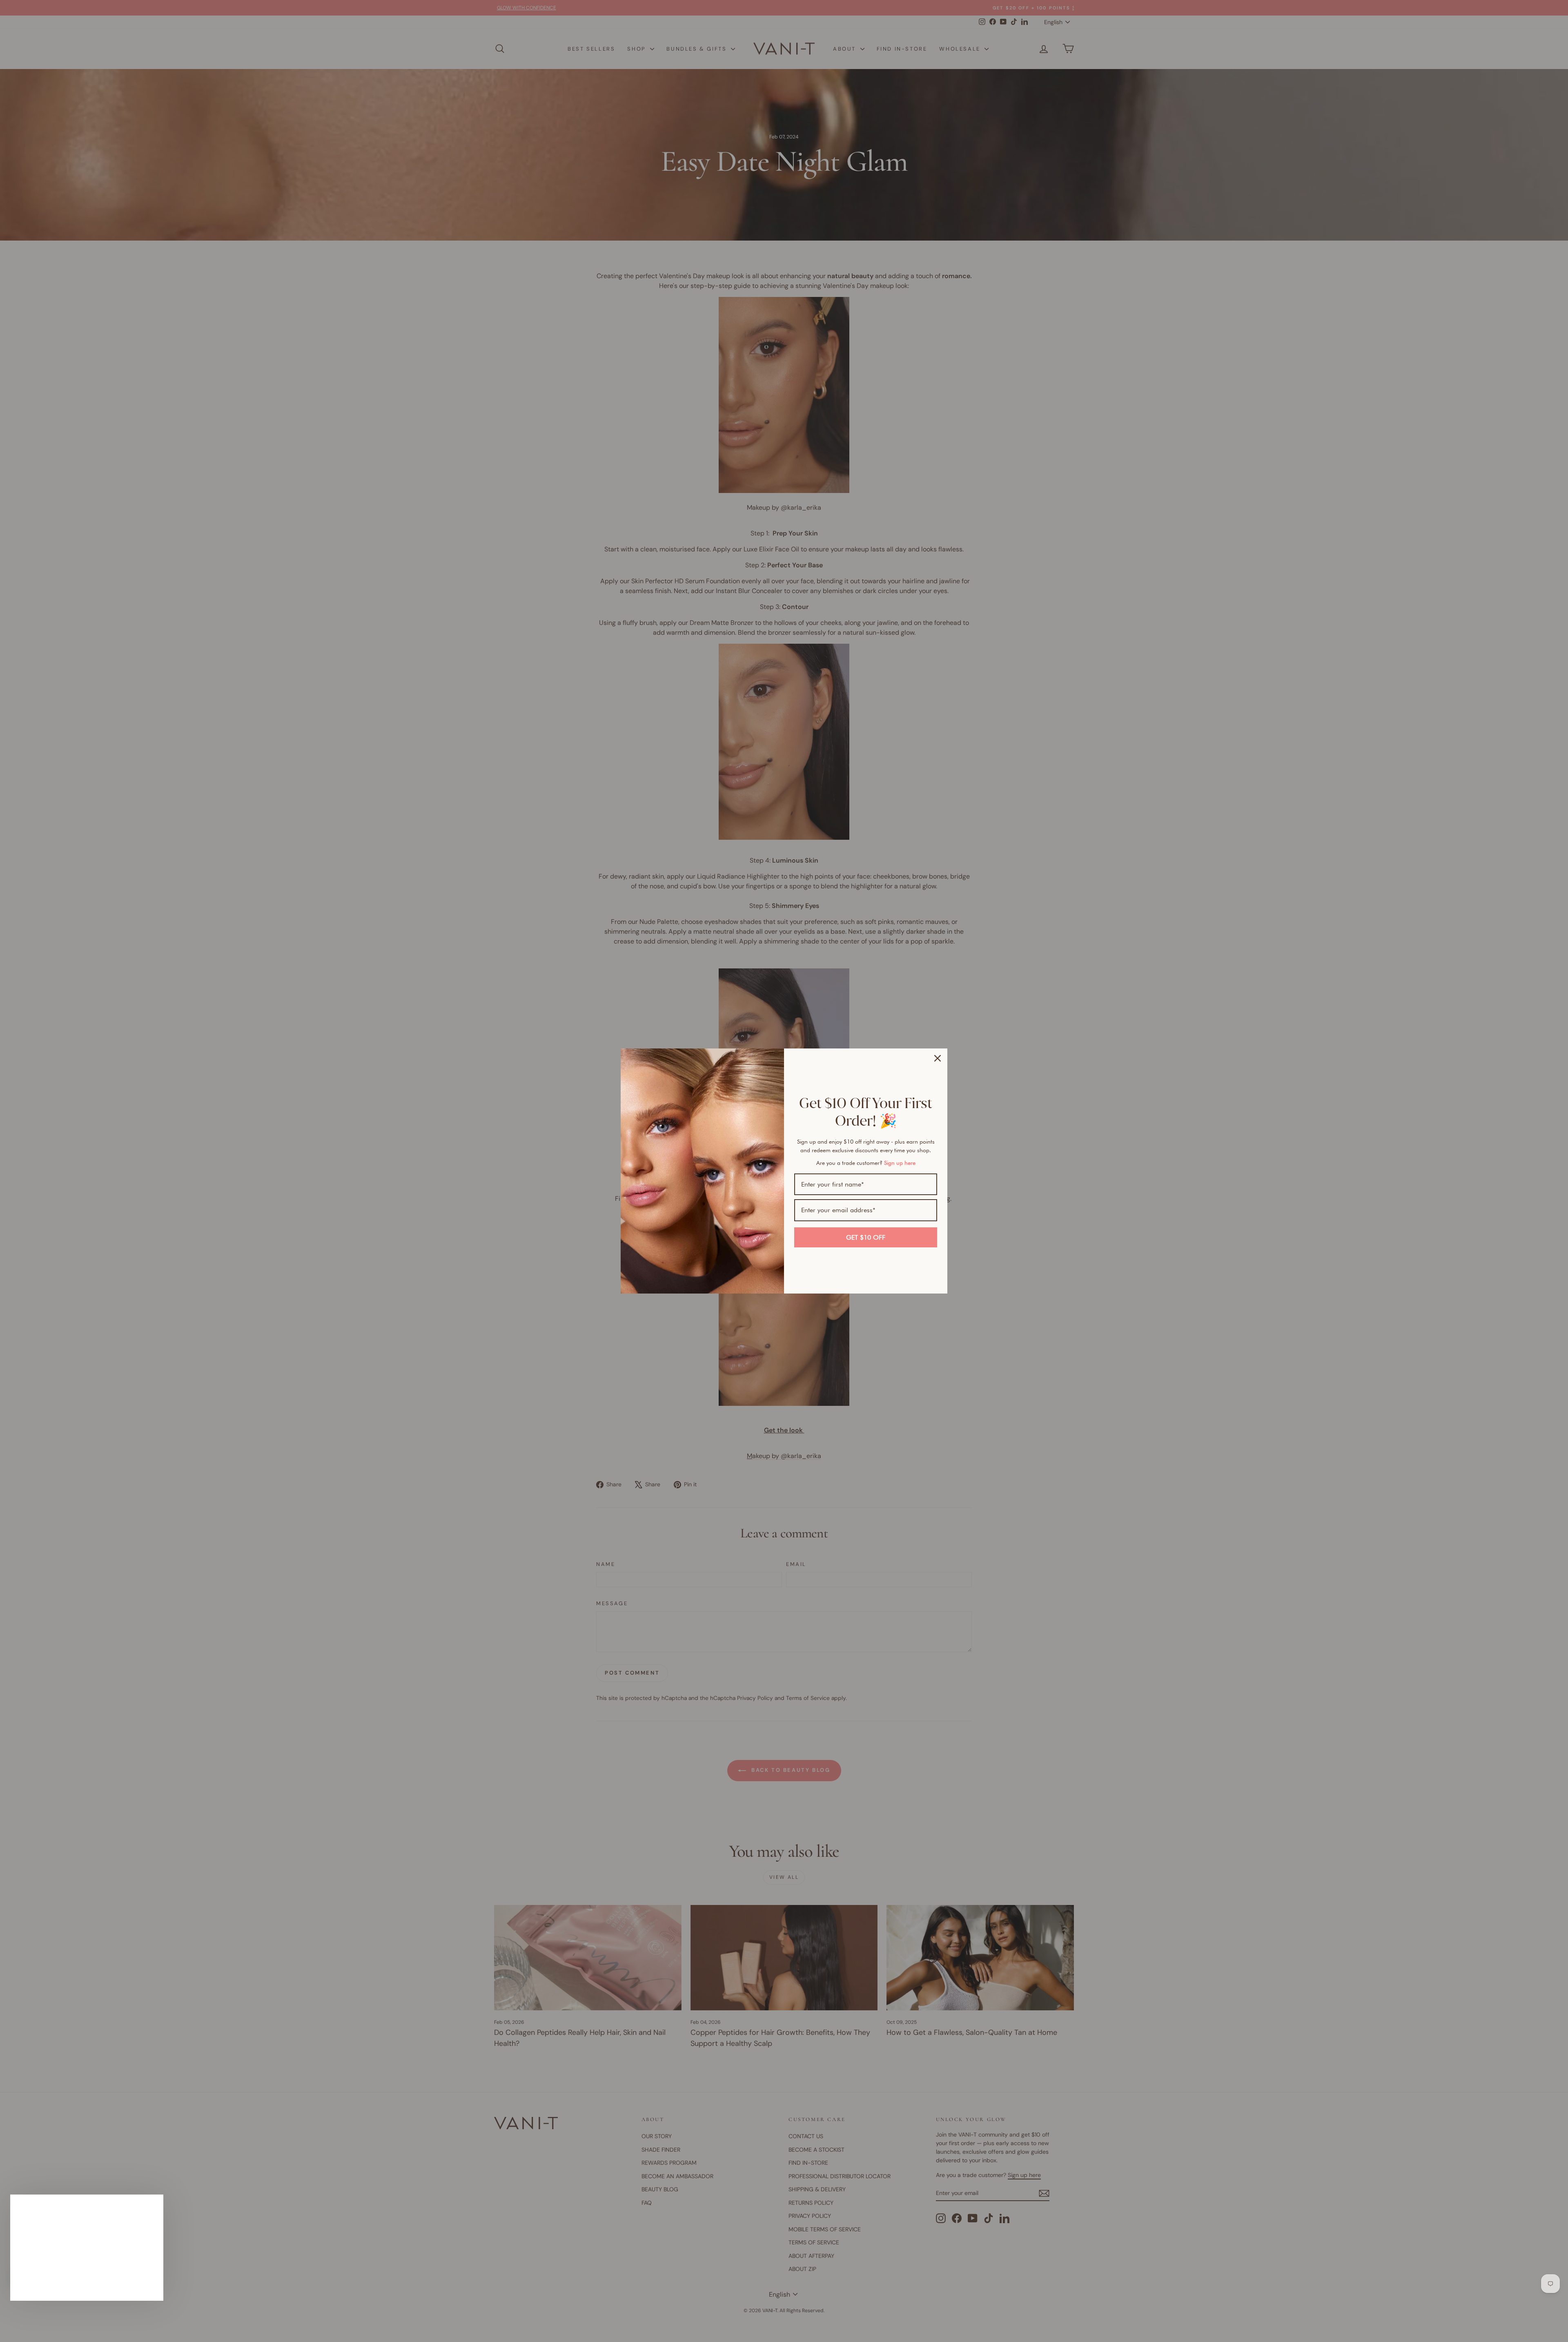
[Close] (938, 1058)
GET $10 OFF (866, 1237)
